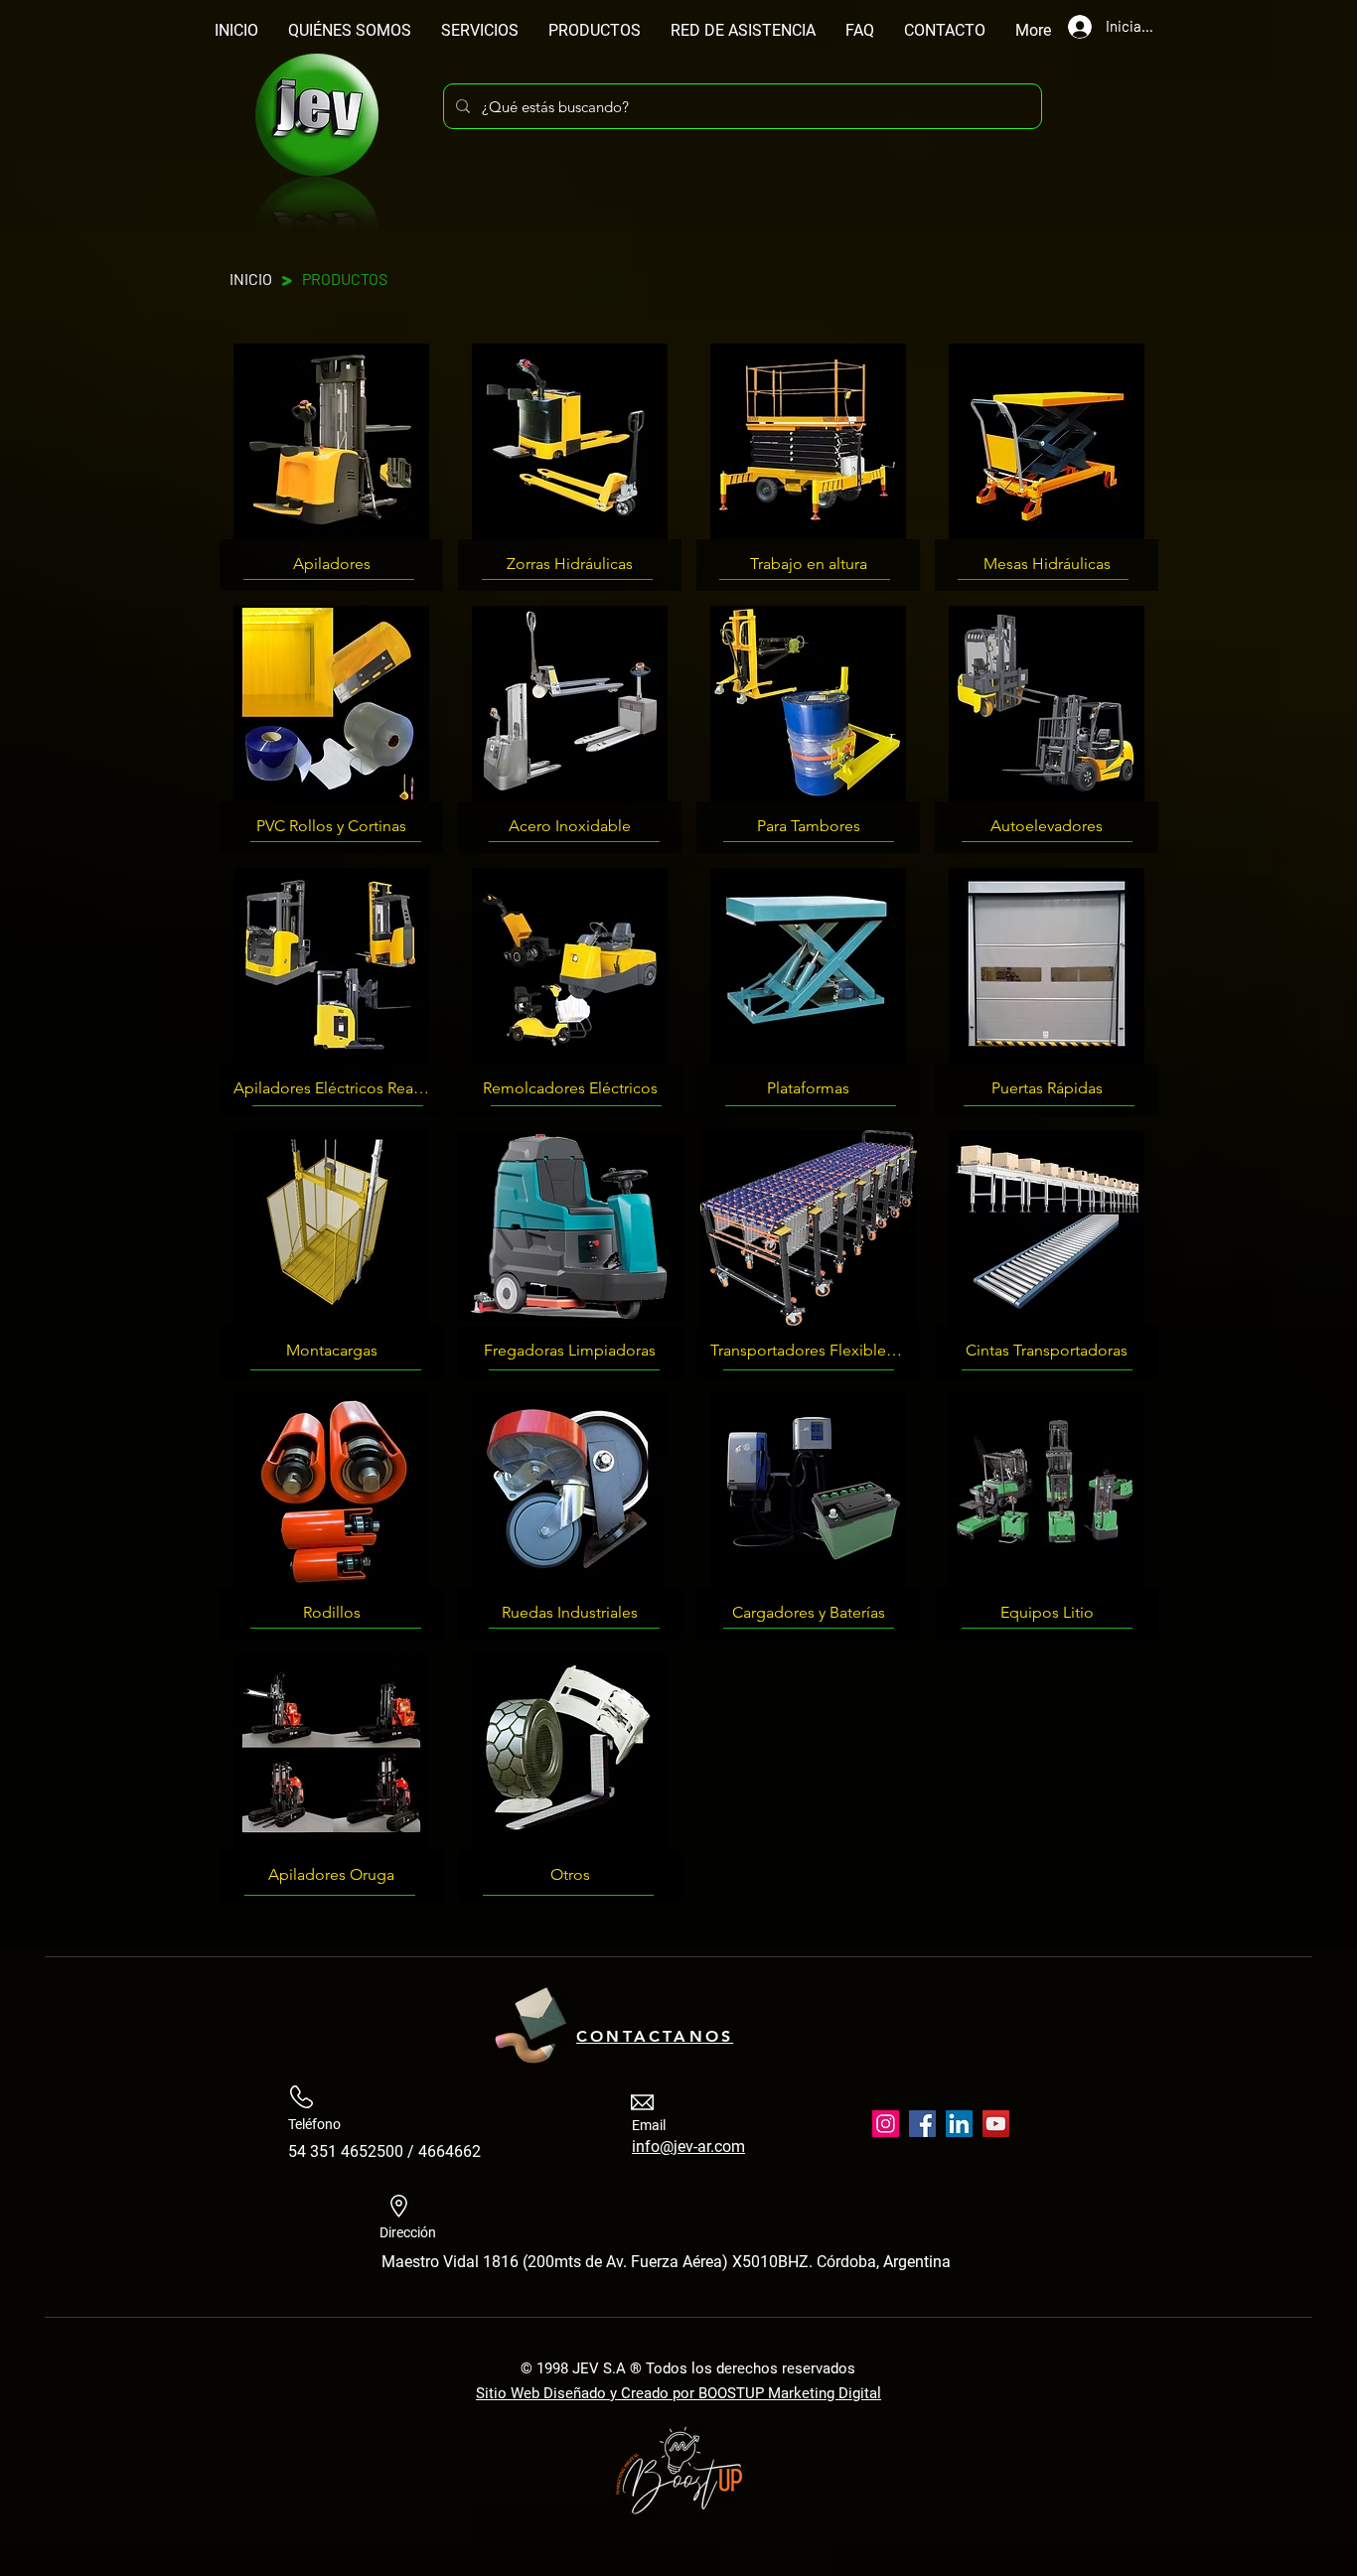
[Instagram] (886, 2124)
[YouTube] (996, 2124)
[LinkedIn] (959, 2124)
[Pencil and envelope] (529, 2022)
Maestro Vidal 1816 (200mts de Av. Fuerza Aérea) (557, 2262)
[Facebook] (922, 2124)
